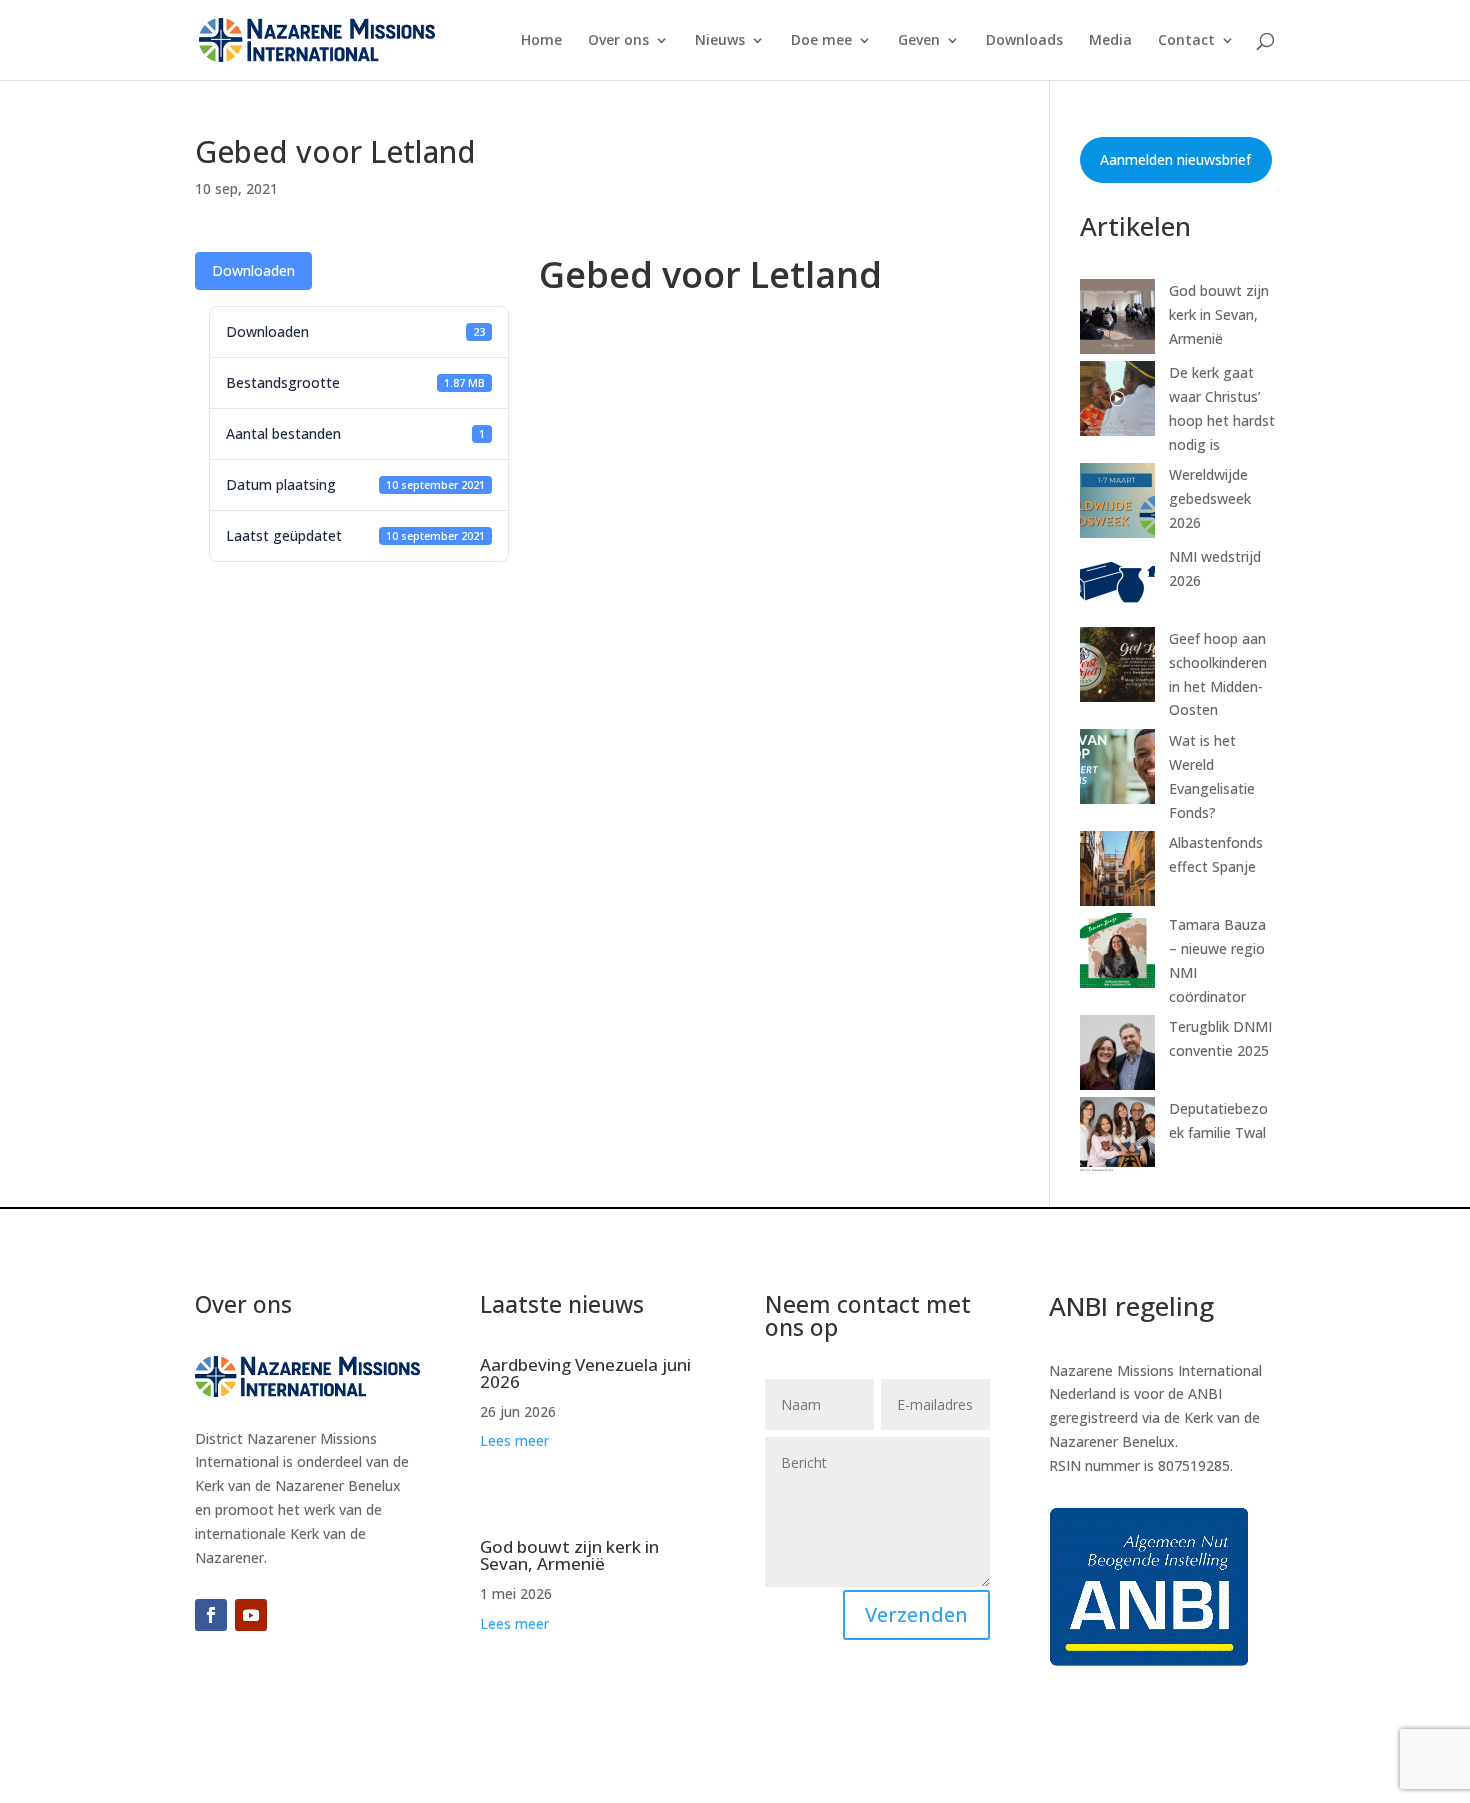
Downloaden (253, 270)
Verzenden (916, 1614)
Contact (1186, 41)
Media (1110, 41)
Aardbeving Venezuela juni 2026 (585, 1373)
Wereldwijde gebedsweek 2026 (1210, 498)
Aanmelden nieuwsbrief (1175, 159)
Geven (919, 41)
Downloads (1024, 41)
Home (541, 41)
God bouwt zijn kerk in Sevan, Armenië (1219, 314)
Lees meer (514, 1440)
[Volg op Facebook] (211, 1615)
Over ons (618, 41)
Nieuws (720, 41)
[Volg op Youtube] (251, 1615)
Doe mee (821, 41)
